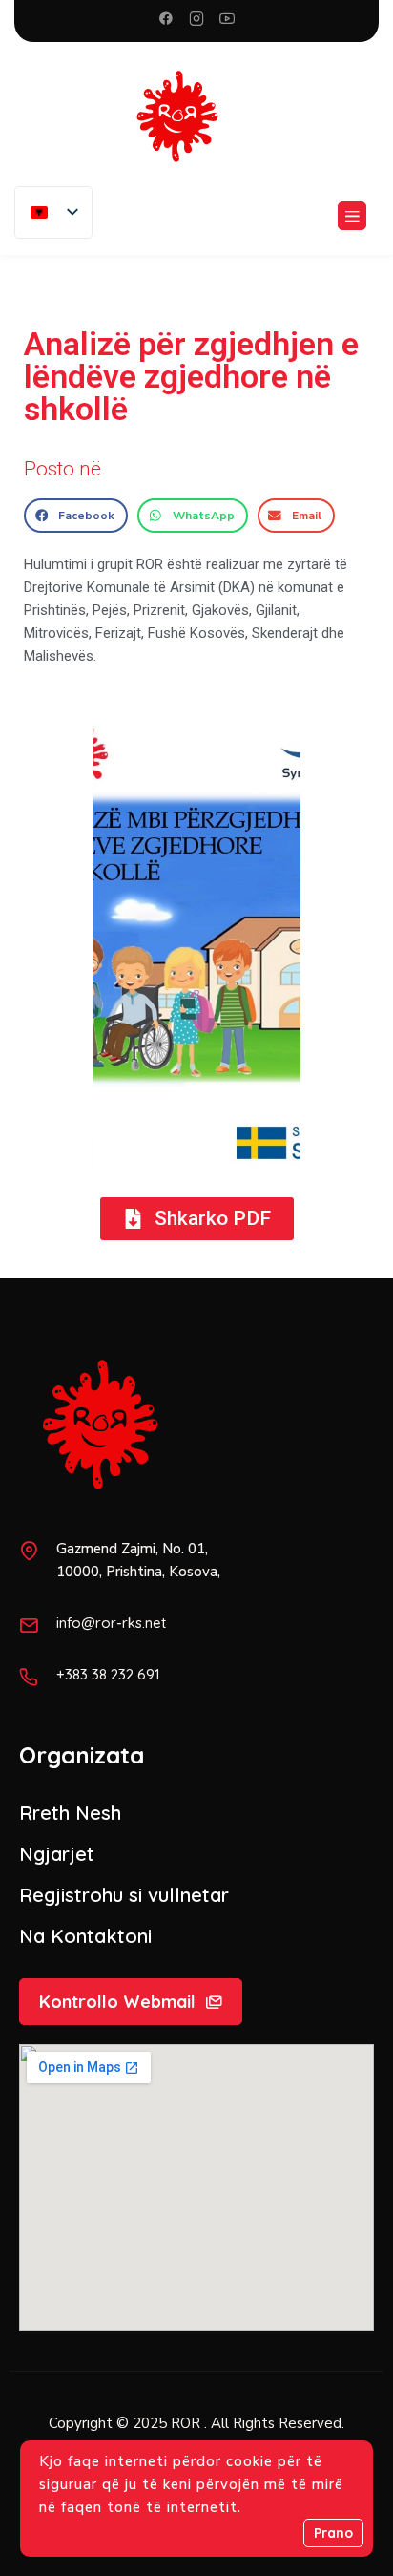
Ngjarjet (57, 1854)
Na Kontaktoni (85, 1936)
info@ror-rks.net (111, 1623)
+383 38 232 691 (108, 1674)
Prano (333, 2533)
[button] (76, 516)
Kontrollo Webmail (117, 2002)
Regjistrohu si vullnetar (124, 1895)
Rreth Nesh (70, 1813)
